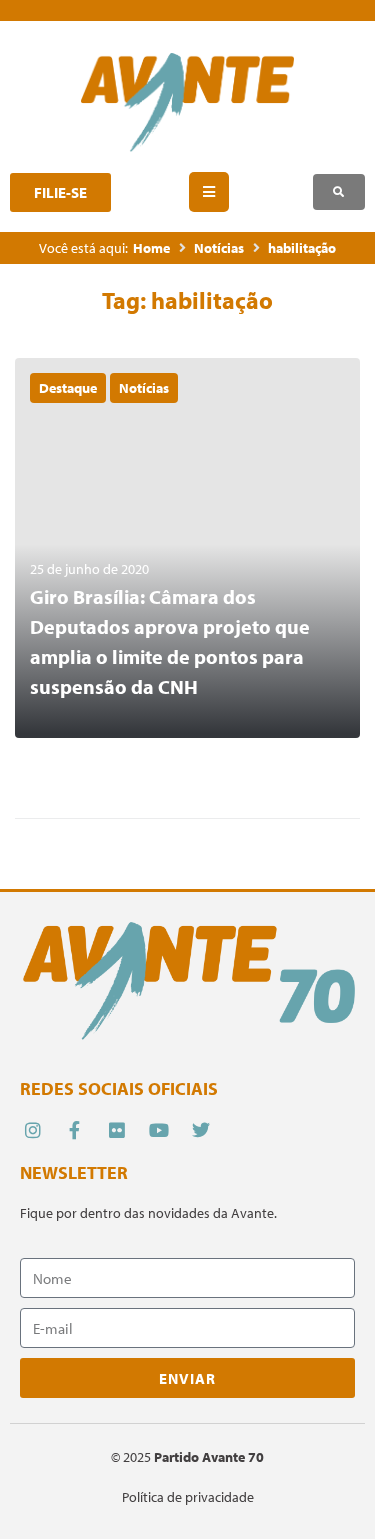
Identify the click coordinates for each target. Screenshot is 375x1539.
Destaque (68, 388)
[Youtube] (159, 1130)
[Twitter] (201, 1130)
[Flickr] (116, 1130)
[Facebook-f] (74, 1130)
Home (151, 248)
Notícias (219, 248)
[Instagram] (32, 1130)
